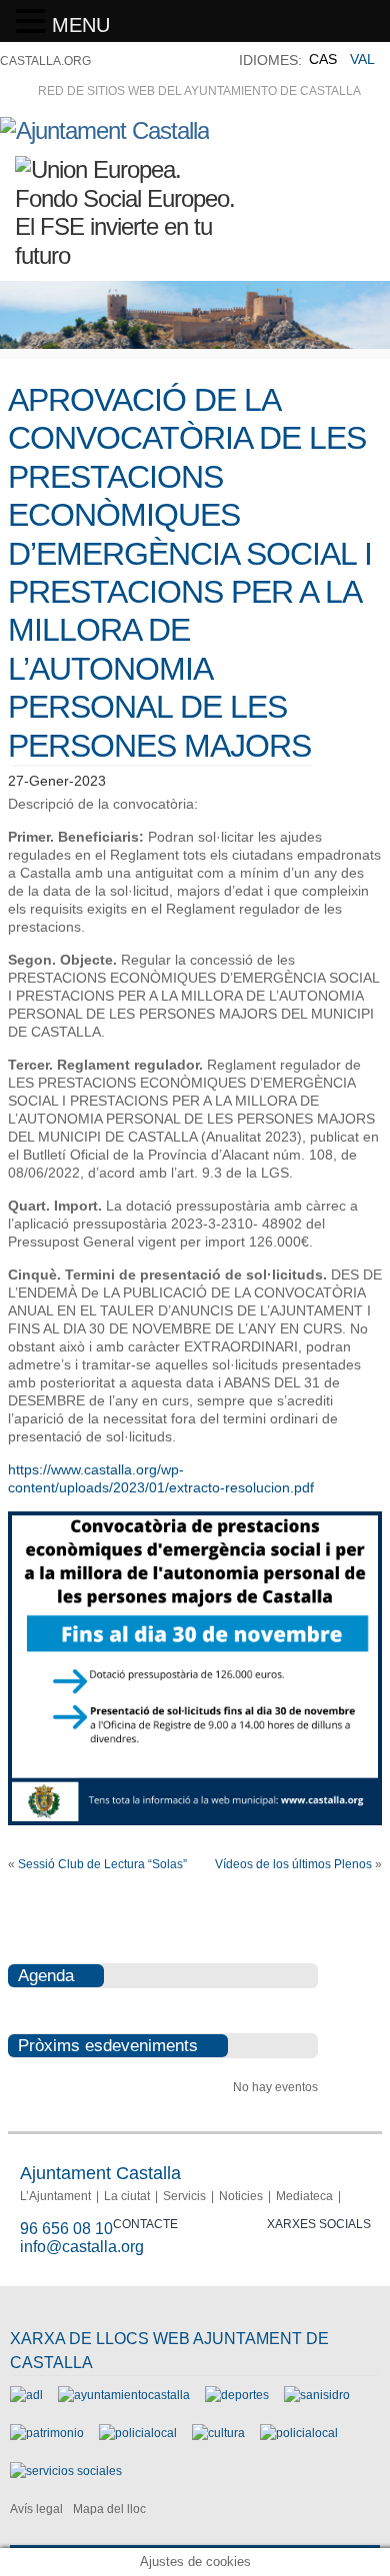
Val (362, 59)
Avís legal (36, 2509)
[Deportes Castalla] (237, 2395)
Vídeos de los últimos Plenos (293, 1864)
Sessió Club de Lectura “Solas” (102, 1864)
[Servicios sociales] (66, 2471)
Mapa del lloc (109, 2509)
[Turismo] (299, 2433)
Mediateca (304, 2196)
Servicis (184, 2196)
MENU (81, 25)
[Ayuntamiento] (124, 2395)
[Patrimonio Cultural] (47, 2433)
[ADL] (26, 2395)
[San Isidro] (317, 2395)
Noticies (241, 2196)
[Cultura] (218, 2433)
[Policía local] (138, 2433)
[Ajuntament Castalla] (104, 130)
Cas (323, 59)
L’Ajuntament (55, 2196)
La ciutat (127, 2196)
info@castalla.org (82, 2247)
